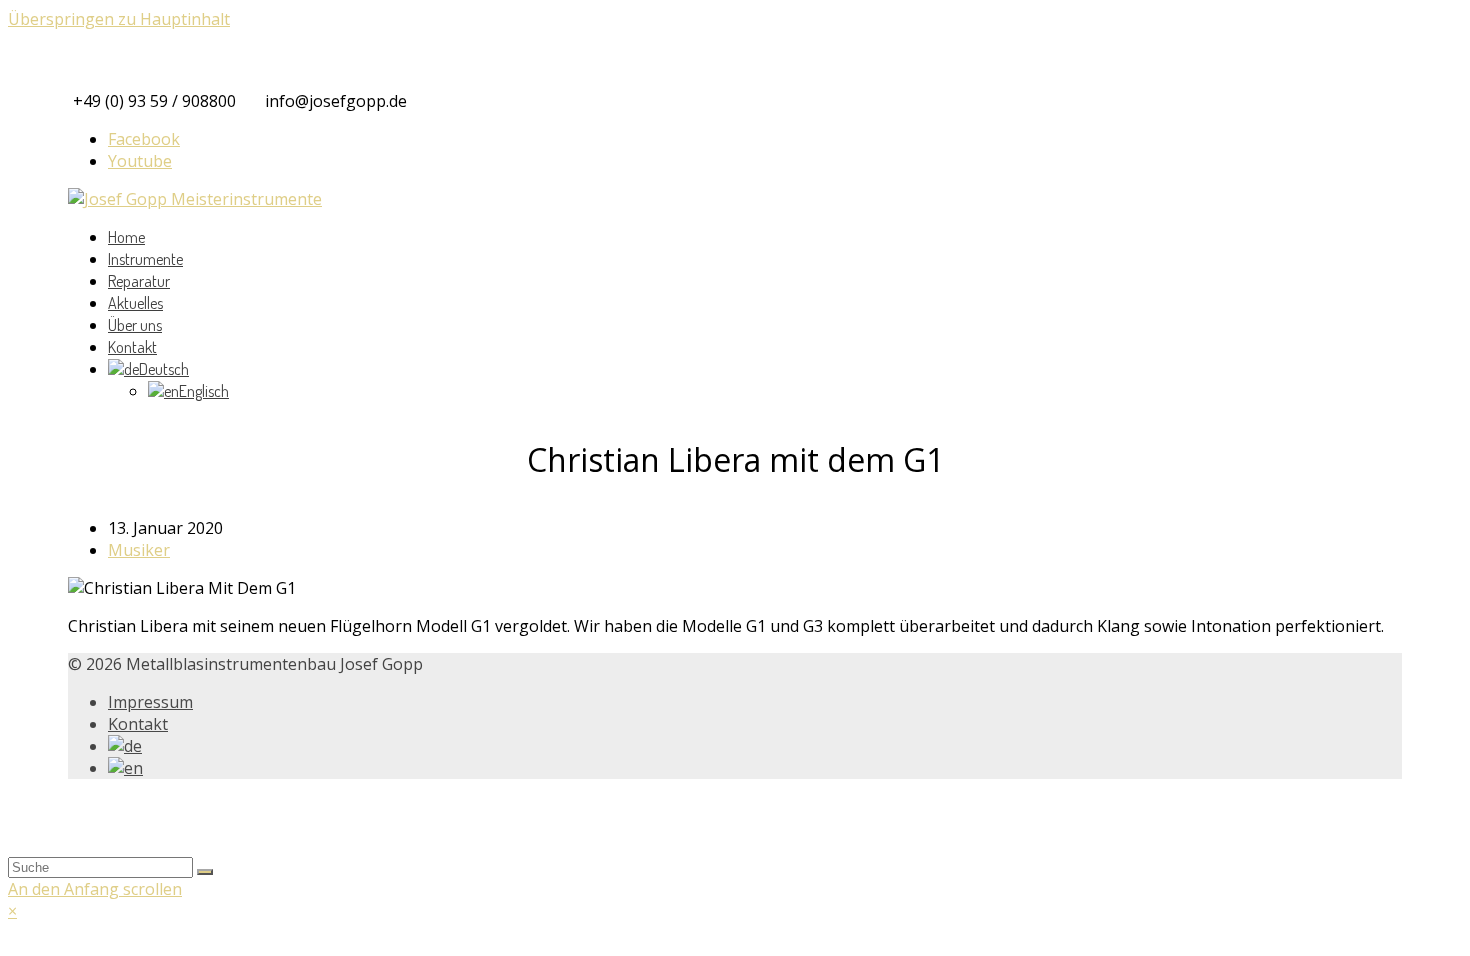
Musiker (139, 550)
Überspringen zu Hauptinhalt (119, 19)
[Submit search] (205, 872)
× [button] (12, 911)
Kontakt (138, 724)
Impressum (150, 702)
